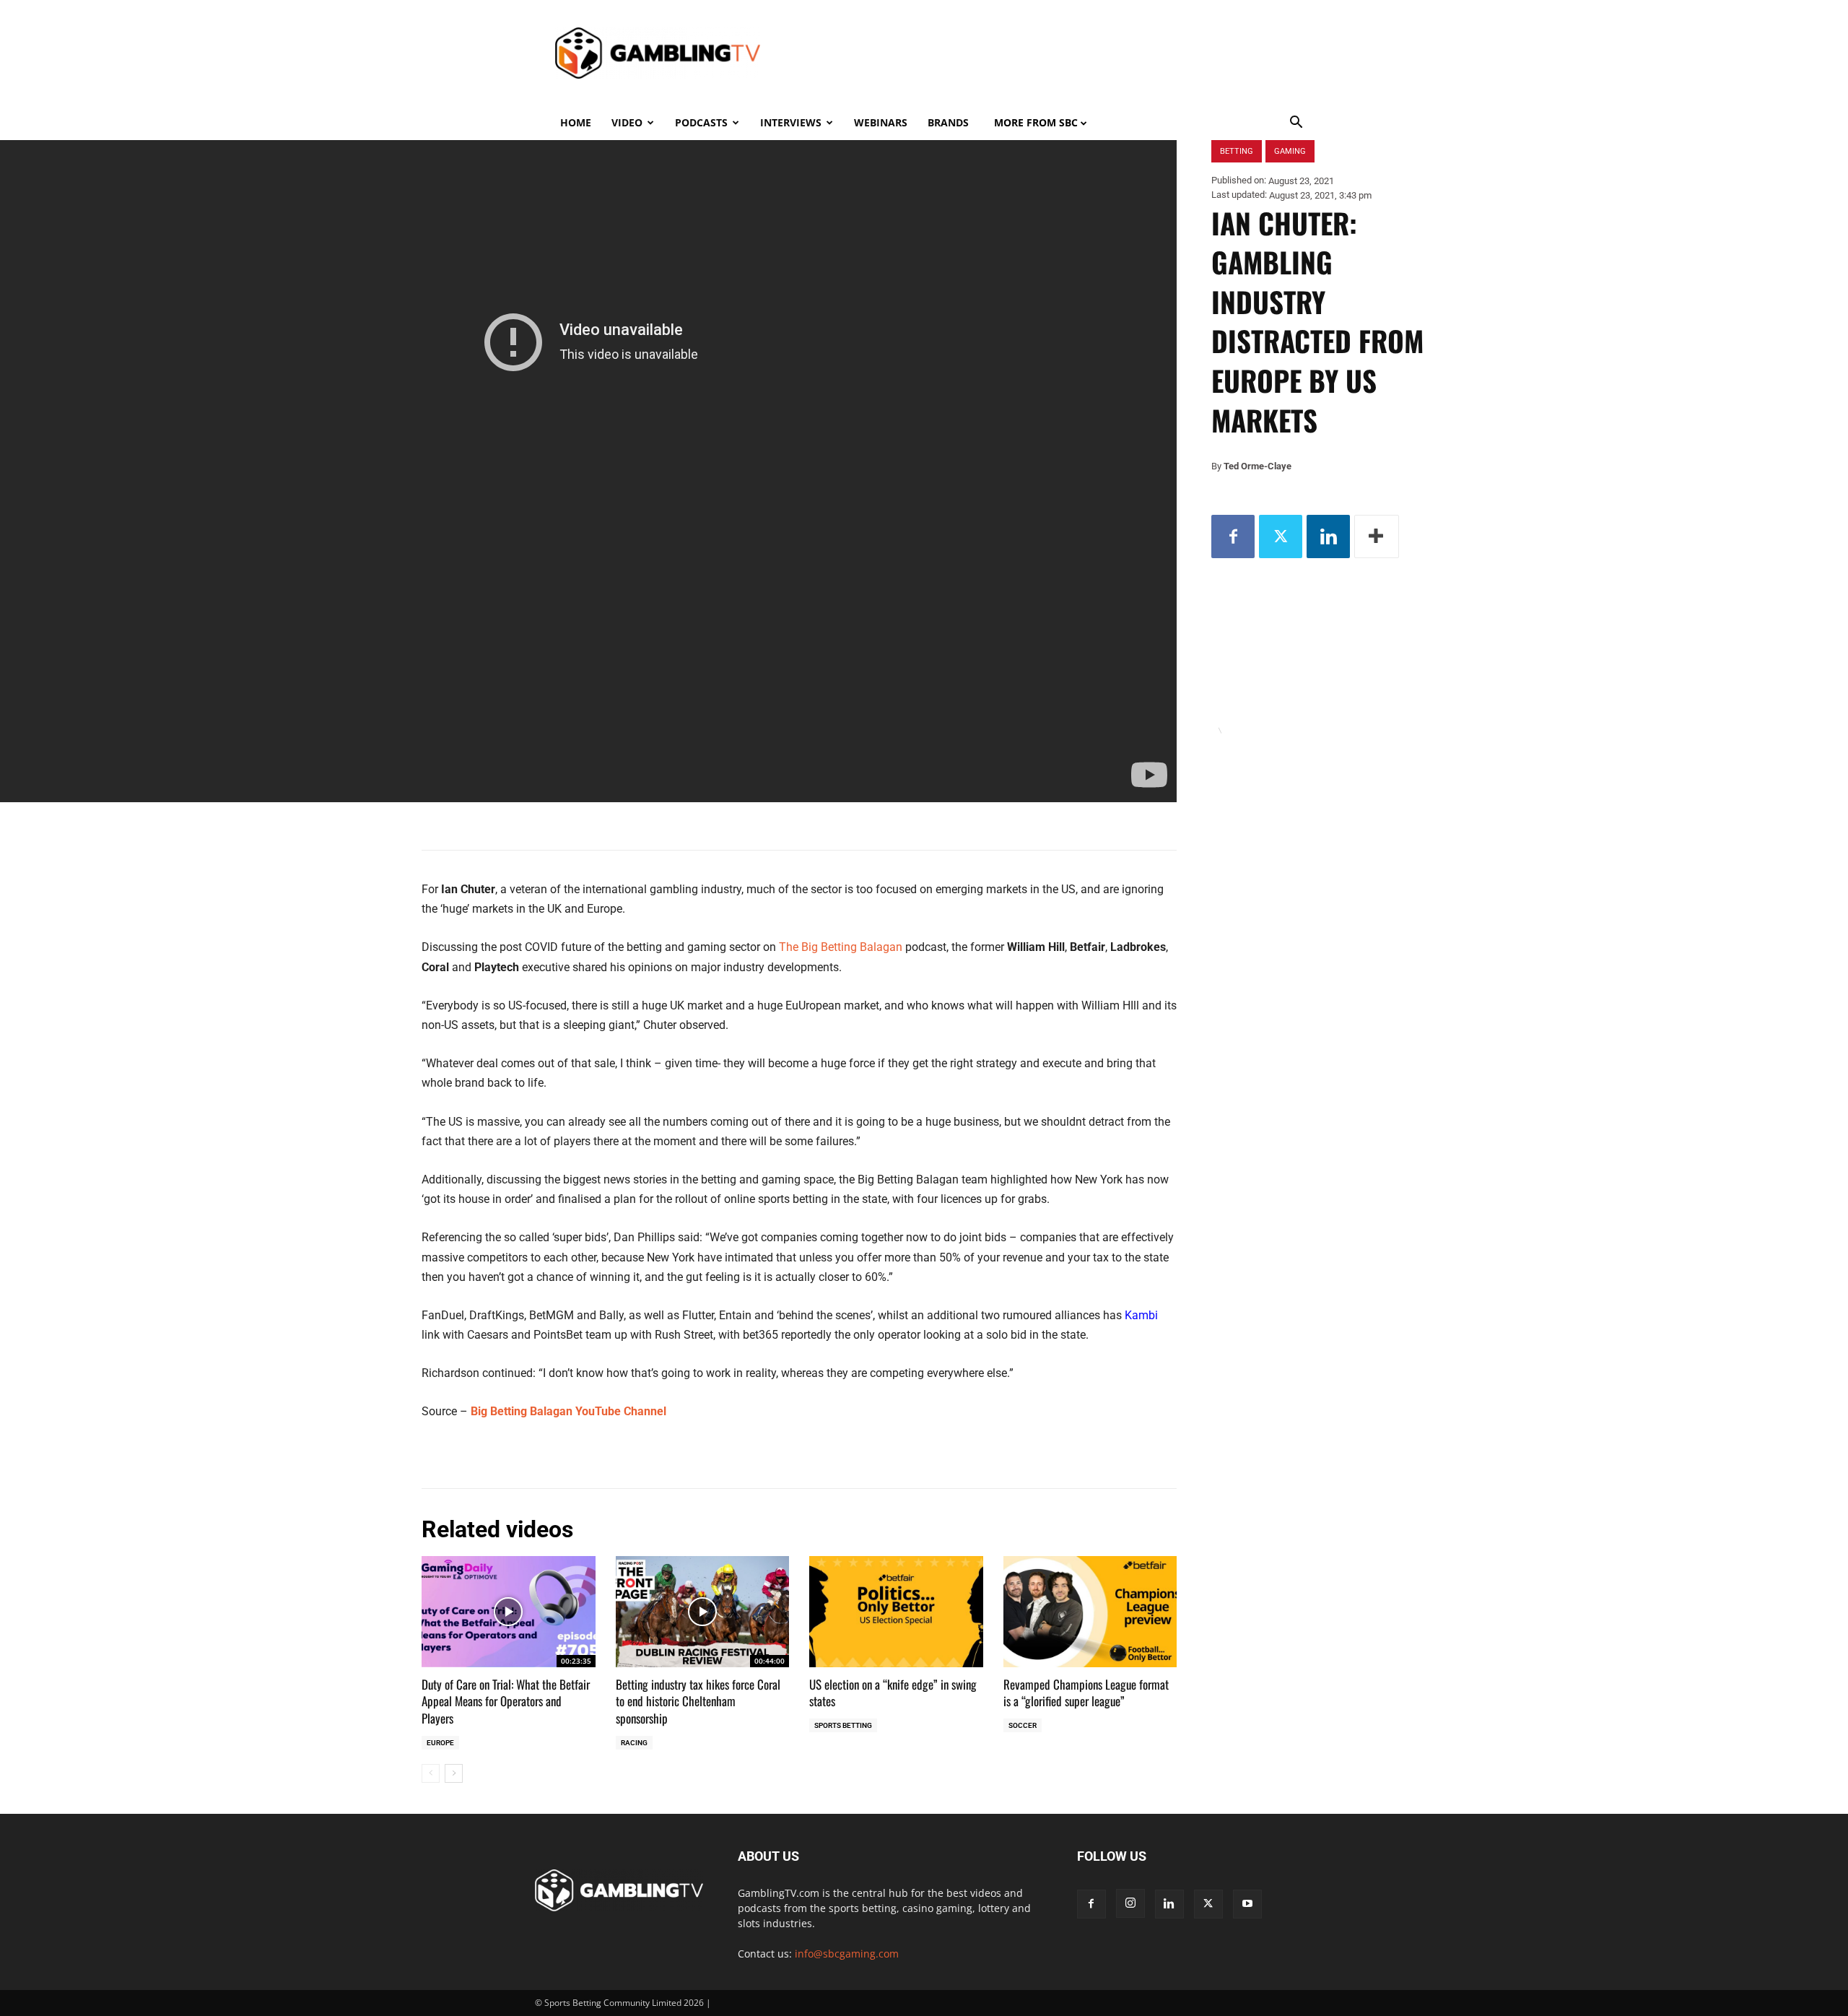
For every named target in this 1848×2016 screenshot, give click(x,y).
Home (576, 122)
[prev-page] (431, 1773)
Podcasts (701, 122)
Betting (1237, 151)
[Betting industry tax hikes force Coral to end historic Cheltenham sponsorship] (703, 1612)
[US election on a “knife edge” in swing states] (896, 1612)
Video (627, 122)
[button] (1296, 124)
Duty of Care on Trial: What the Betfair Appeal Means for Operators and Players (506, 1702)
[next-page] (454, 1773)
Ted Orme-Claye (1258, 466)
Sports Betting (843, 1725)
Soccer (1023, 1725)
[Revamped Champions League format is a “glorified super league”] (1090, 1612)
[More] (1377, 536)
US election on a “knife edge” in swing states (893, 1693)
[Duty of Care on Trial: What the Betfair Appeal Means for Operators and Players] (509, 1612)
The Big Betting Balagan (841, 947)
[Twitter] (1281, 536)
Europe (440, 1743)
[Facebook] (1233, 536)
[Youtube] (1247, 1904)
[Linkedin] (1328, 536)
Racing (634, 1743)
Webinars (881, 122)
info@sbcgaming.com (847, 1954)
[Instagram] (1130, 1903)
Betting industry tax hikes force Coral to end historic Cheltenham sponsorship (698, 1702)
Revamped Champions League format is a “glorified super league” (1086, 1693)
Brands (948, 122)
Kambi (1141, 1315)
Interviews (791, 122)
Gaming (1290, 151)
